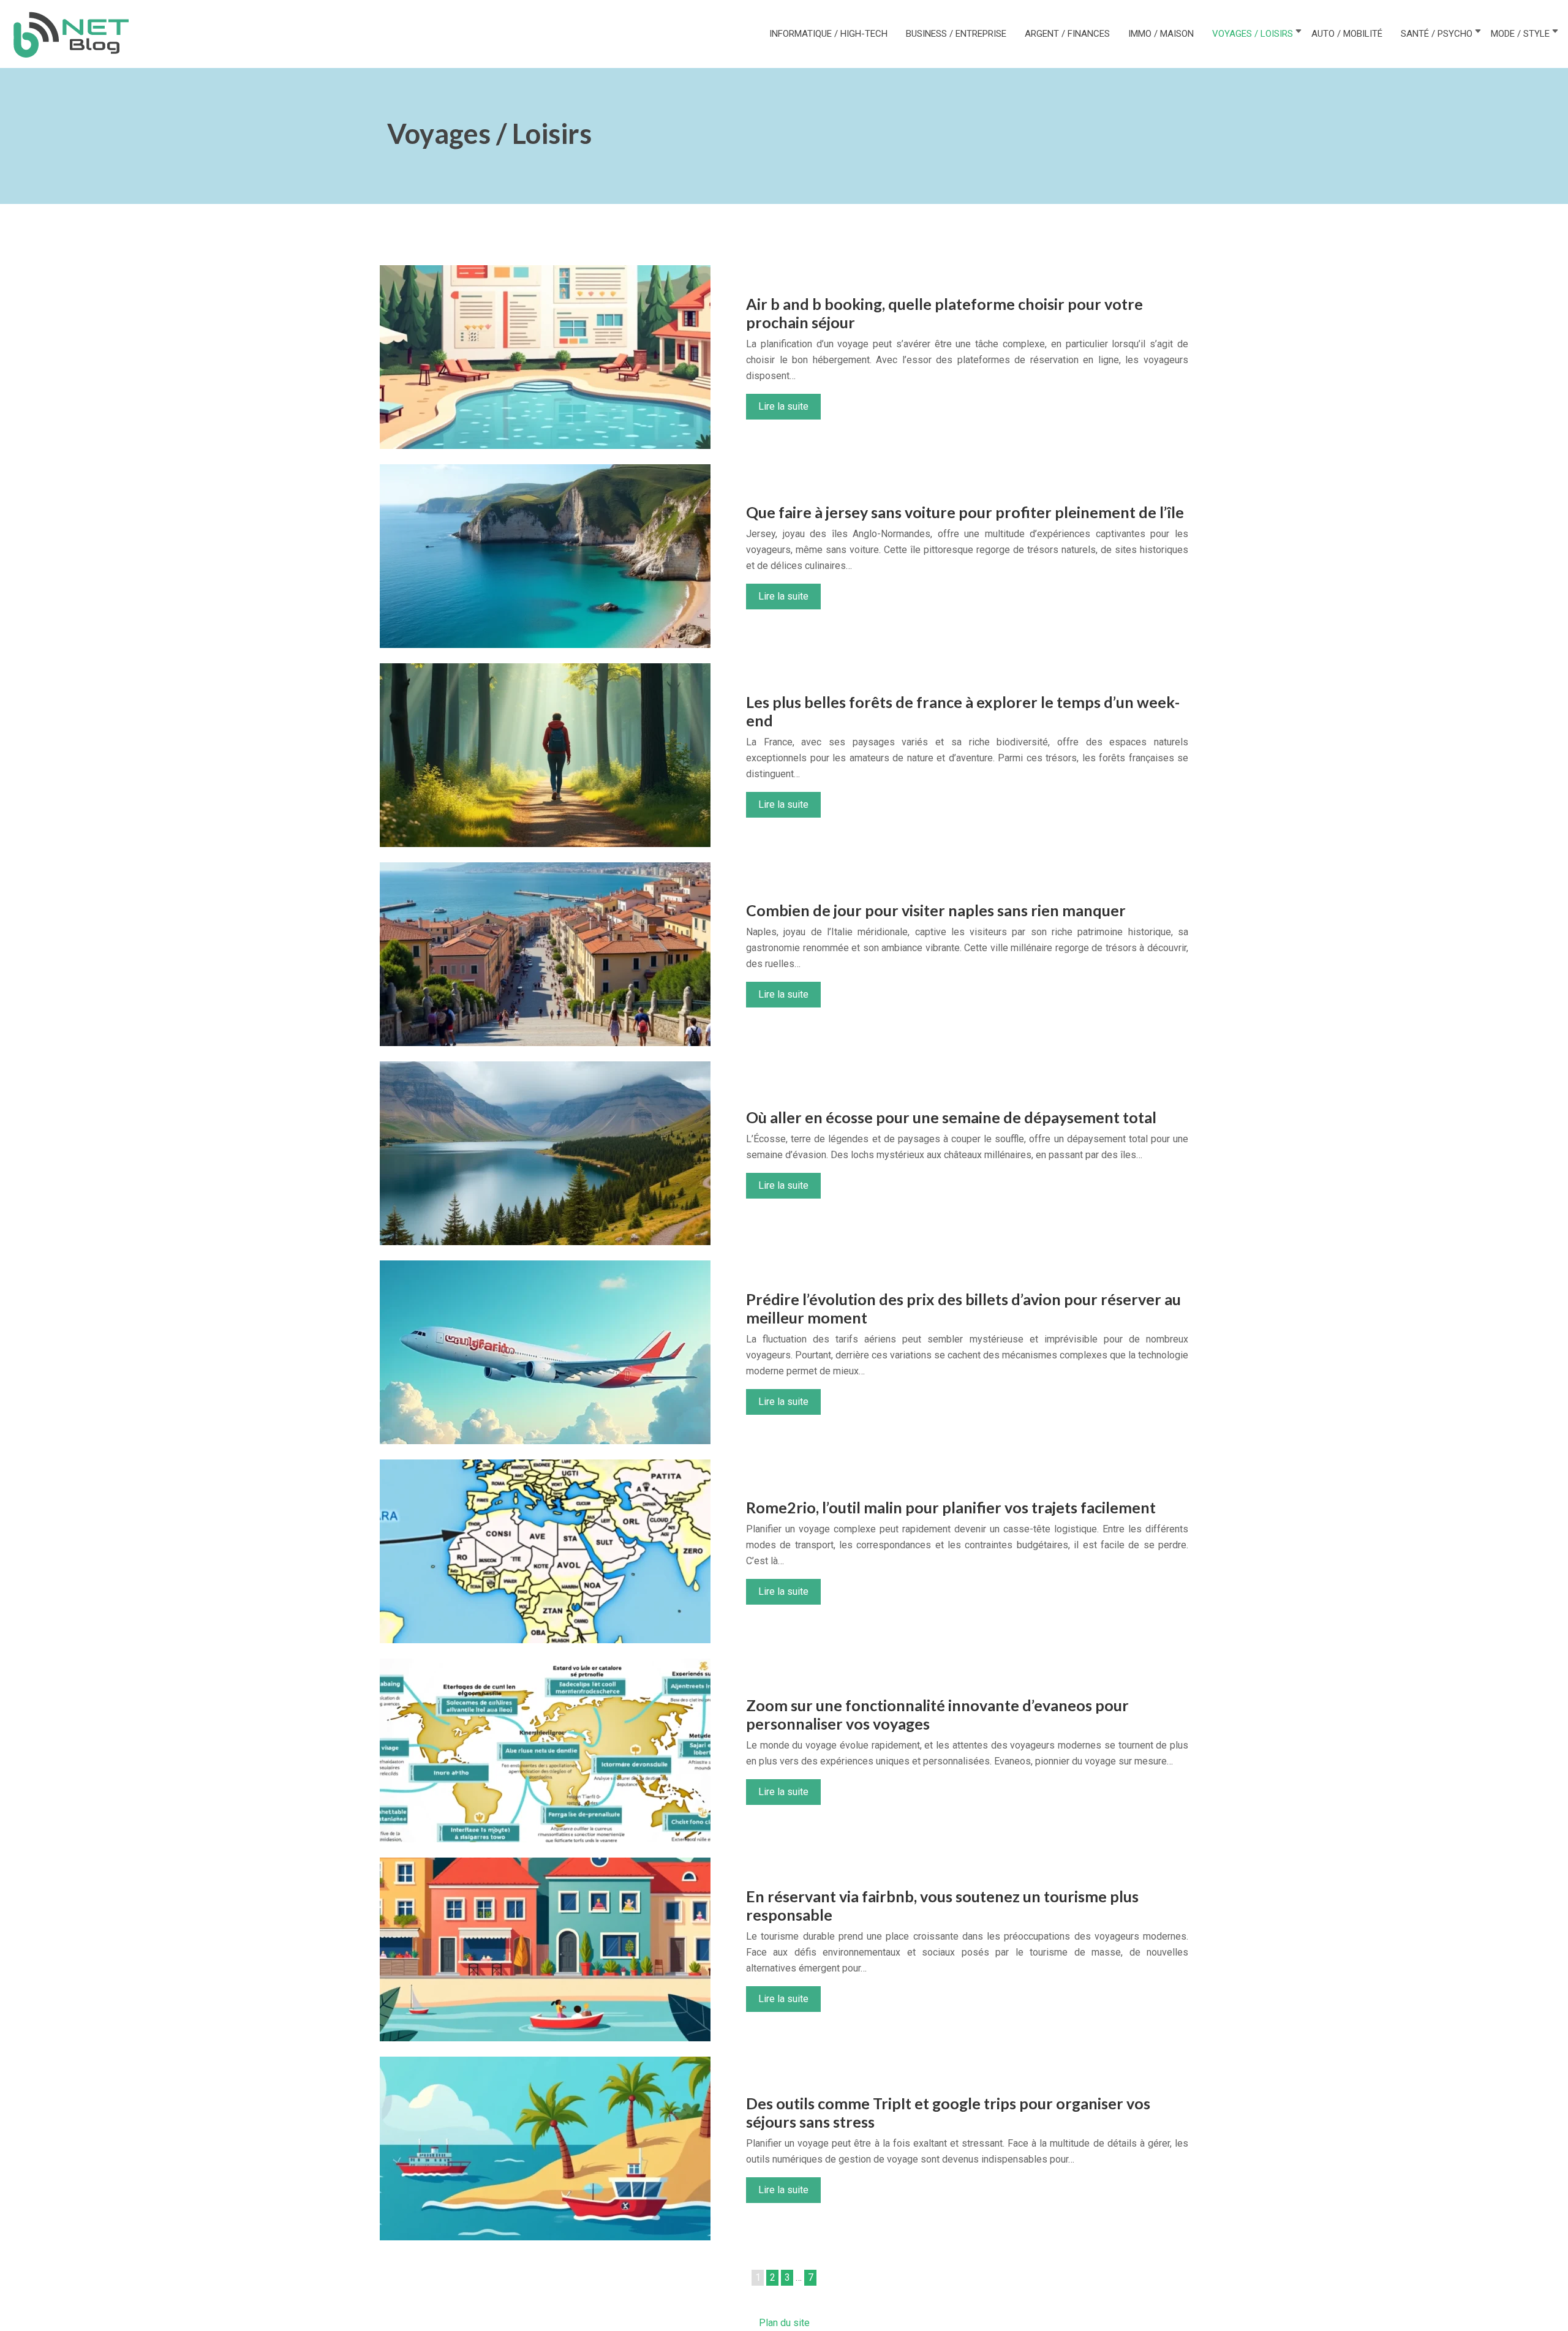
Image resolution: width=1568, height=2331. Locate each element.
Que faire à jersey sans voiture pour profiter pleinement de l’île (965, 512)
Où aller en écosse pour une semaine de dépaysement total (951, 1117)
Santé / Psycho (1437, 34)
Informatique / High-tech (828, 34)
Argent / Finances (1067, 34)
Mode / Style (1520, 34)
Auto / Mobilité (1347, 34)
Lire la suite (783, 406)
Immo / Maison (1161, 34)
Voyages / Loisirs (1253, 34)
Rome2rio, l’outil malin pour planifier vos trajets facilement (951, 1507)
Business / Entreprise (956, 34)
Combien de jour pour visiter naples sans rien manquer (936, 910)
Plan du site (784, 2323)
